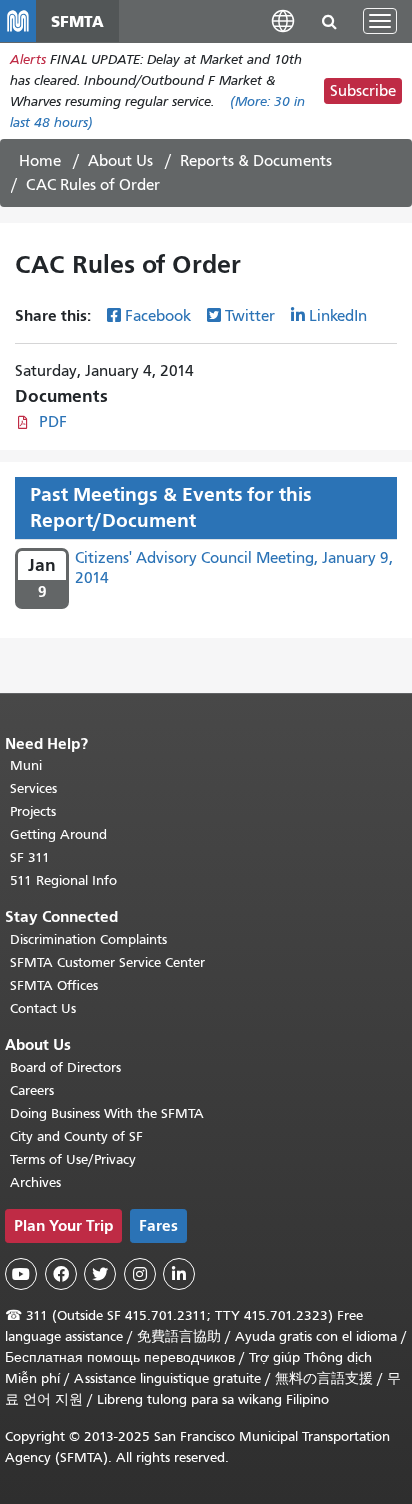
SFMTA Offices (54, 985)
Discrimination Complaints (88, 939)
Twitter (250, 316)
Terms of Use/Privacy (73, 1159)
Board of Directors (65, 1067)
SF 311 (30, 857)
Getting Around (58, 834)
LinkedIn (338, 316)
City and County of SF (76, 1136)
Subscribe (363, 91)
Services (33, 788)
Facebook (158, 316)
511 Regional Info (63, 880)
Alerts (28, 59)
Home (40, 161)
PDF (53, 422)
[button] (283, 20)
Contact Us (43, 1008)
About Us (120, 161)
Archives (35, 1182)
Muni (26, 765)
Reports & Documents (256, 161)
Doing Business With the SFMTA (107, 1113)
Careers (32, 1090)
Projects (33, 811)
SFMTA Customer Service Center (107, 962)
